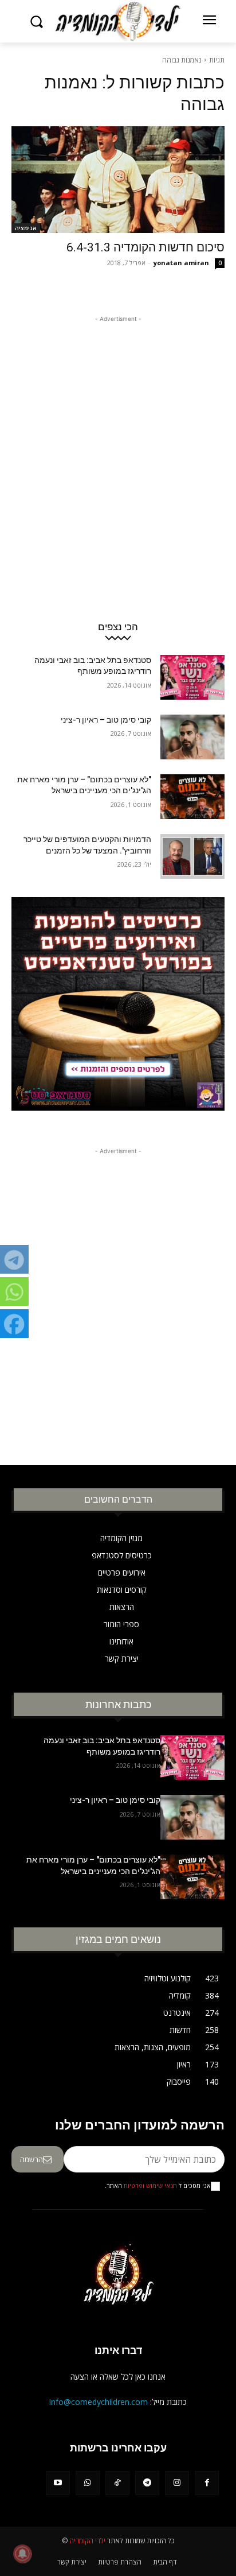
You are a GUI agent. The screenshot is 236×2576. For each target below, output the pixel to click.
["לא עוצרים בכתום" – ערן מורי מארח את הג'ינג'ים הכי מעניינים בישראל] (192, 797)
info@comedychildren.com (99, 2402)
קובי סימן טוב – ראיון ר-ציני (106, 720)
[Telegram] (147, 2483)
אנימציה (26, 228)
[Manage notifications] (22, 2554)
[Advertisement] (118, 443)
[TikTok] (117, 2483)
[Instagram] (177, 2483)
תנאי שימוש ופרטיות (150, 2186)
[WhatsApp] (88, 2483)
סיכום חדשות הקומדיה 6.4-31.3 (145, 247)
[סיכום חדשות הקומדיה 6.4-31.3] (118, 180)
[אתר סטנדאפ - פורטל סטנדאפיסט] (118, 1012)
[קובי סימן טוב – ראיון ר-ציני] (192, 737)
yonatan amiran (181, 263)
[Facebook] (207, 2483)
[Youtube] (58, 2483)
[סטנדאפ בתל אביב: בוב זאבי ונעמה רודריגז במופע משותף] (192, 677)
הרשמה (32, 2159)
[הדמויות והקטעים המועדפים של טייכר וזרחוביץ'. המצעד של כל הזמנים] (192, 856)
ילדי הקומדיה (87, 2541)
